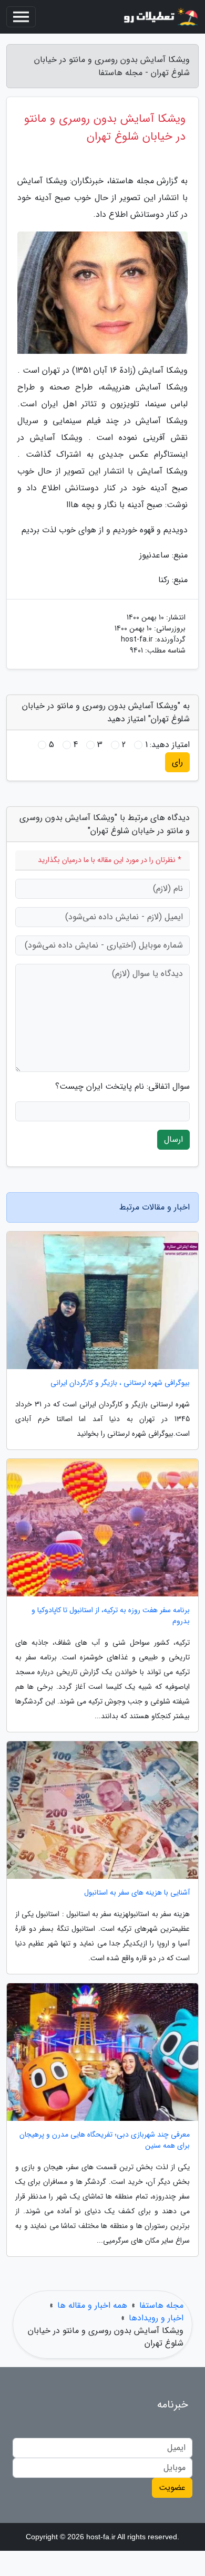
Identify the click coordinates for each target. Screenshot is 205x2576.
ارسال (173, 1139)
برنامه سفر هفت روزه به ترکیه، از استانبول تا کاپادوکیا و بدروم (111, 1616)
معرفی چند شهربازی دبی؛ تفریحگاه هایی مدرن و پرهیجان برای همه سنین (105, 2140)
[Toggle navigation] (21, 17)
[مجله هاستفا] (160, 17)
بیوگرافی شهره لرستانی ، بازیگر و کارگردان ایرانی (120, 1383)
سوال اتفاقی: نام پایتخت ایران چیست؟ (122, 1087)
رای (177, 762)
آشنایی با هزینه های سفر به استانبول (137, 1893)
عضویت (172, 2488)
